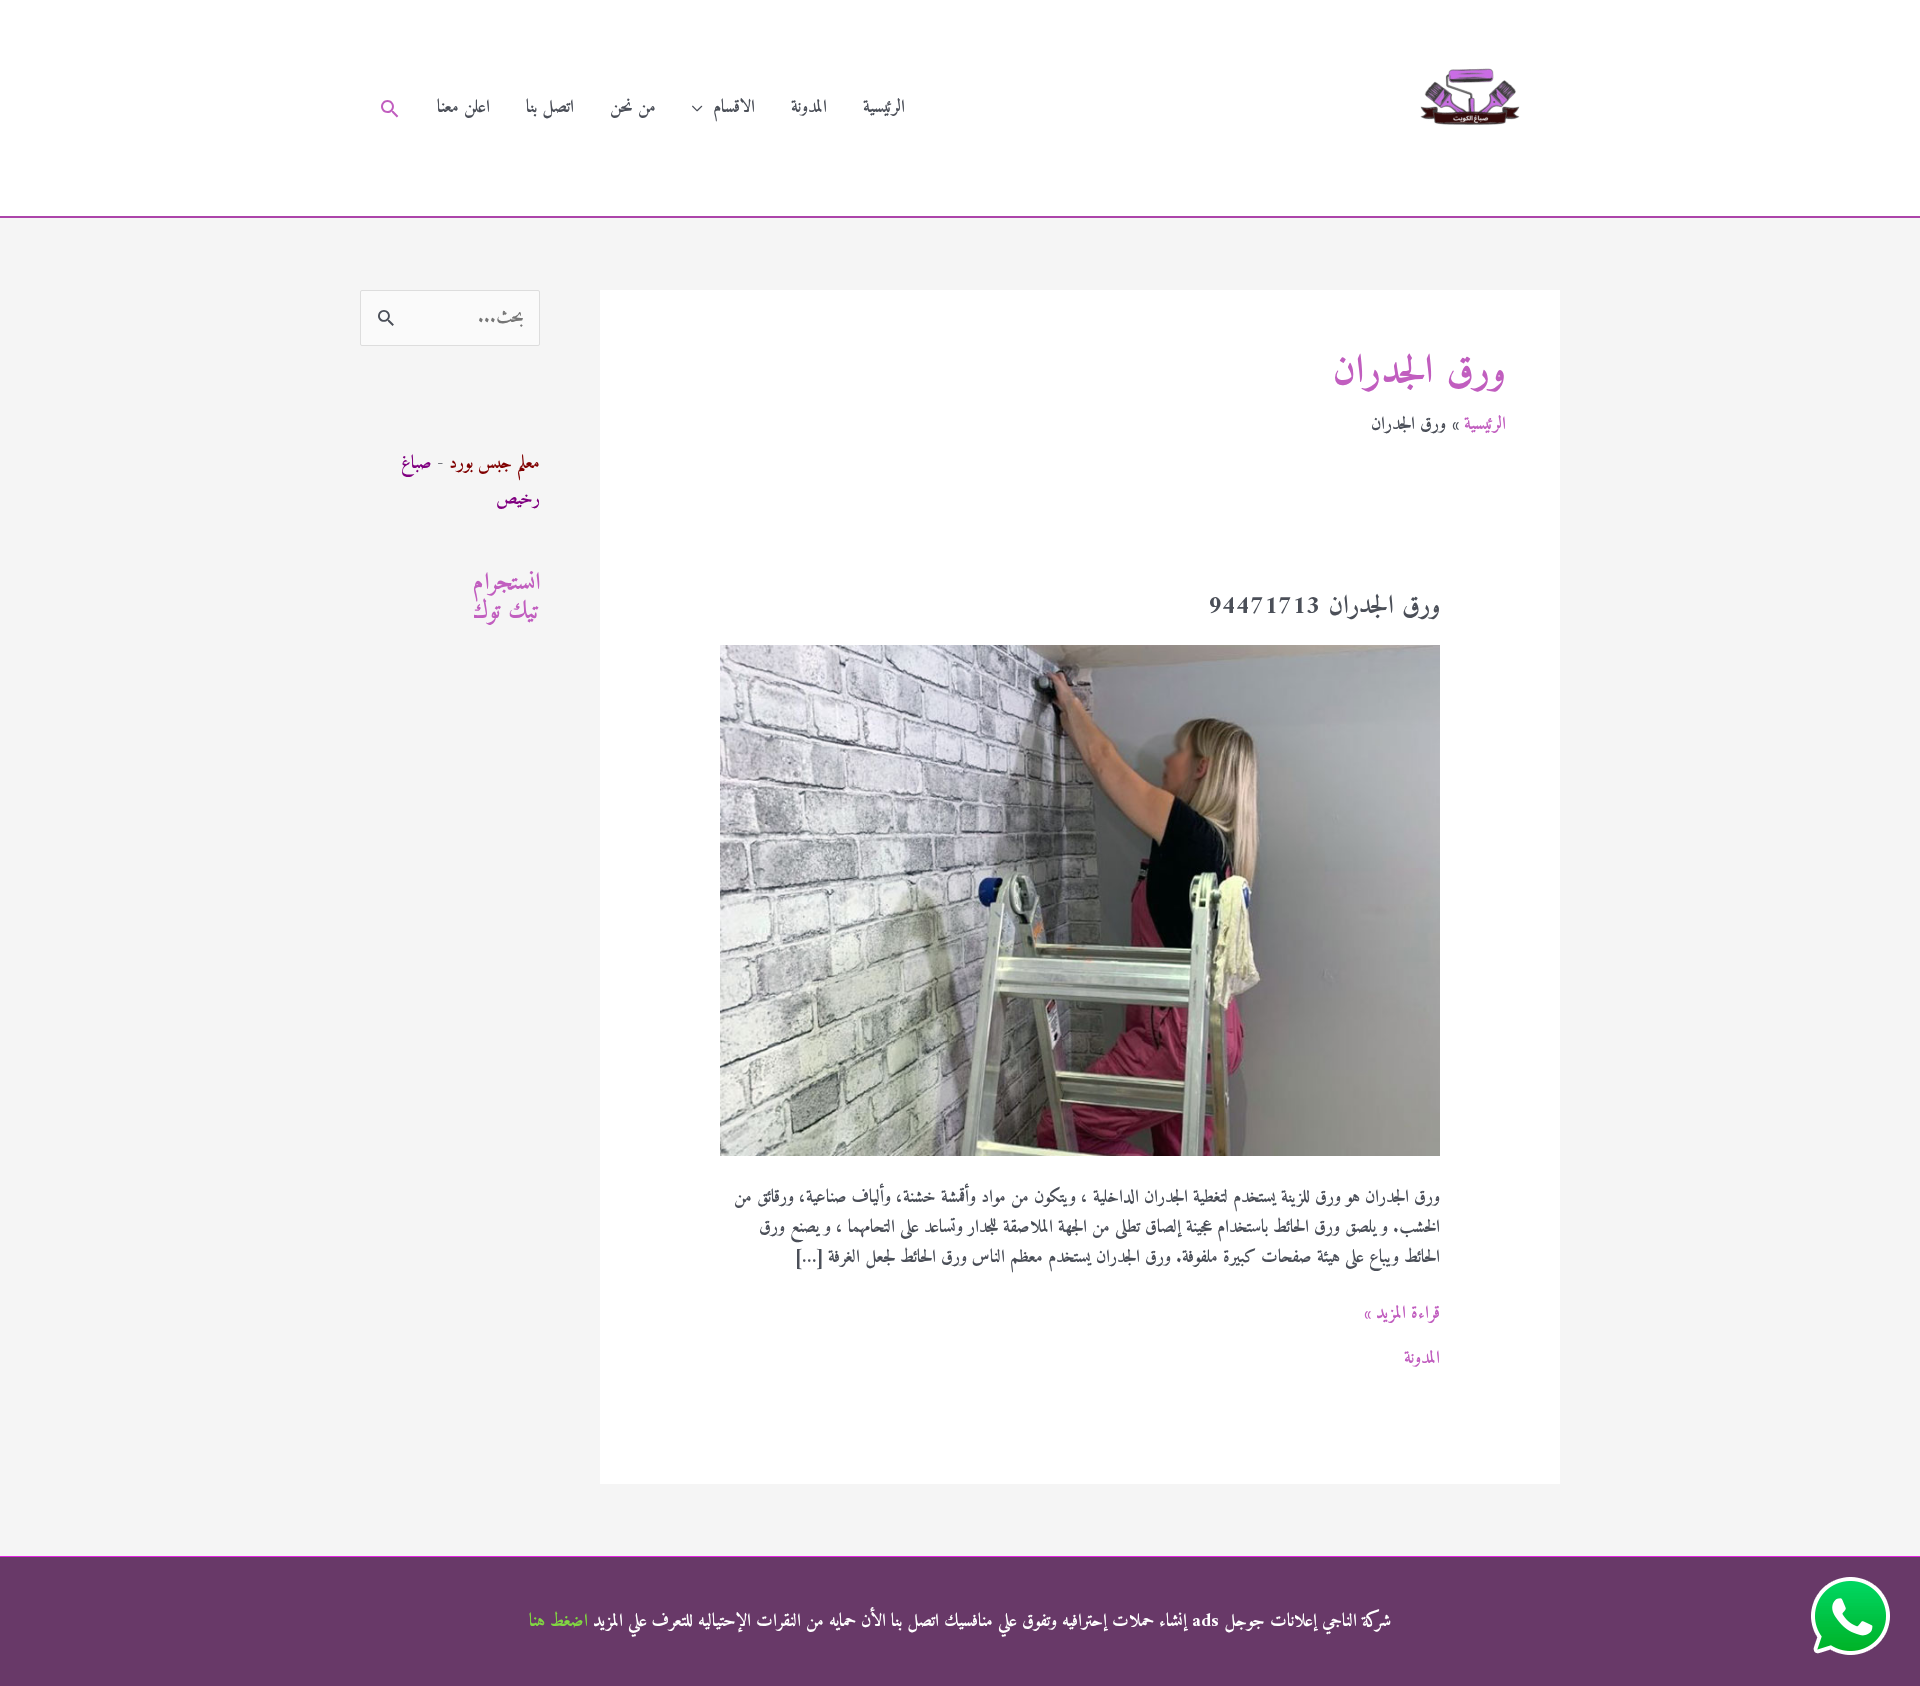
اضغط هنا (558, 1621)
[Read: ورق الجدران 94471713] (1080, 900)
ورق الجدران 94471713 (1324, 606)
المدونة (809, 107)
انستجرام (506, 583)
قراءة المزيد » (1402, 1314)
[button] (389, 108)
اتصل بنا (550, 107)
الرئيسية (884, 107)
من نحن (633, 107)
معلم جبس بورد (494, 463)
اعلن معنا (463, 107)
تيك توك (506, 612)
